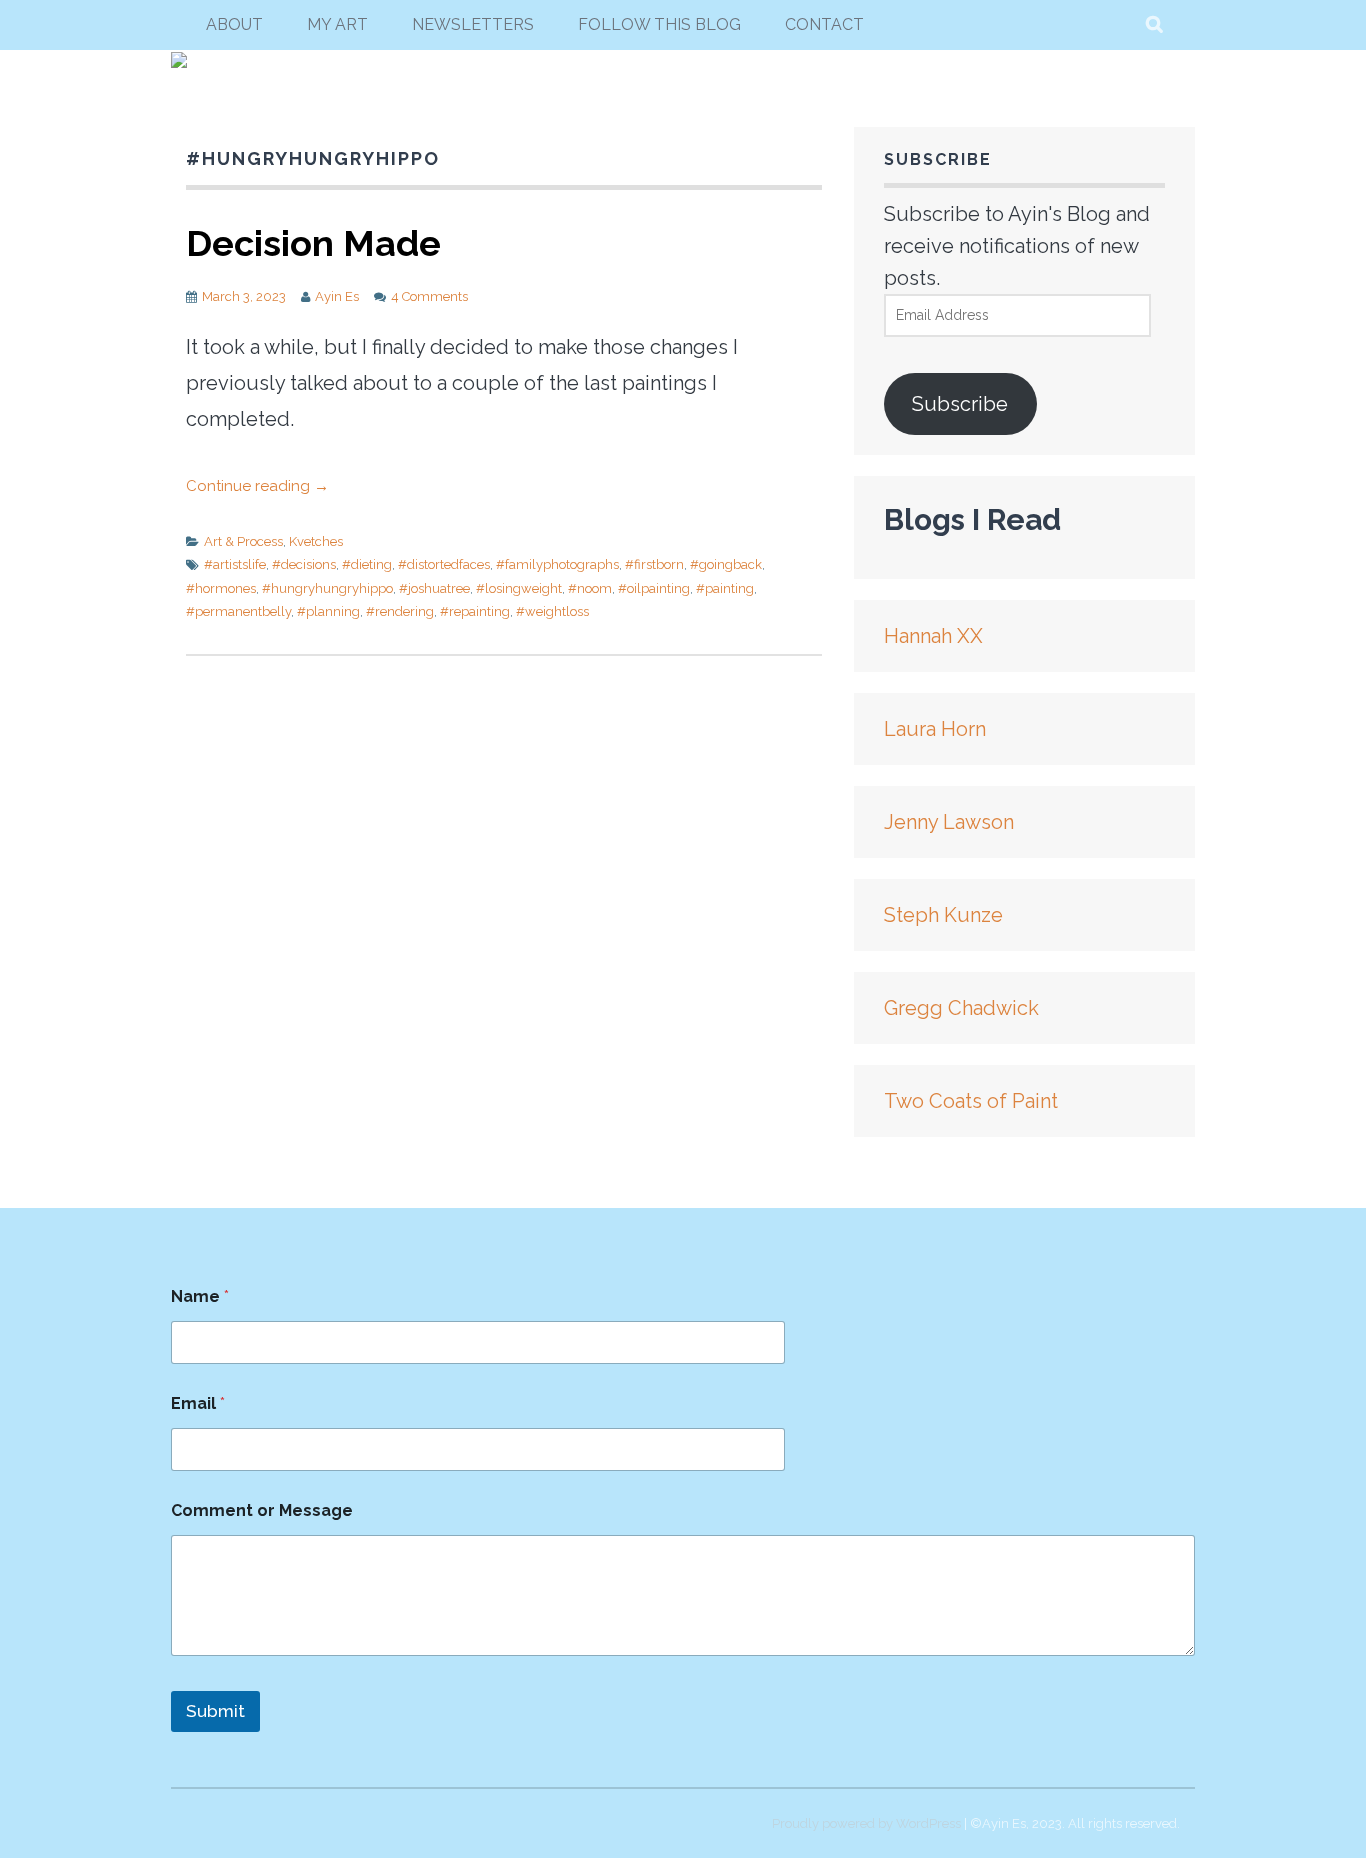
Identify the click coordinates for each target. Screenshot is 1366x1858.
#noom (590, 588)
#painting (725, 588)
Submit (215, 1711)
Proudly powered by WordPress (866, 1823)
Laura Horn (935, 729)
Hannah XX (933, 636)
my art (337, 24)
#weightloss (552, 611)
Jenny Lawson (949, 822)
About (234, 24)
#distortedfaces (444, 564)
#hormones (221, 588)
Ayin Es (337, 296)
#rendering (400, 611)
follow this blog (659, 24)
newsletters (473, 24)
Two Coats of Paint (971, 1101)
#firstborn (654, 564)
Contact (824, 24)
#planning (328, 611)
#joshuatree (434, 588)
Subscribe (960, 404)
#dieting (367, 564)
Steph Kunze (943, 915)
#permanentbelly (238, 611)
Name (200, 1296)
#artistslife (235, 564)
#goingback (726, 564)
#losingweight (519, 588)
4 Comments (429, 296)
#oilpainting (654, 588)
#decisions (304, 564)
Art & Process (243, 541)
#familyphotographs (557, 564)
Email (198, 1403)
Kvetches (316, 541)
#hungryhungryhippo (327, 588)
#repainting (475, 611)
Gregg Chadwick (961, 1008)
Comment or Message (262, 1510)
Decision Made (313, 243)
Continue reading (257, 486)
